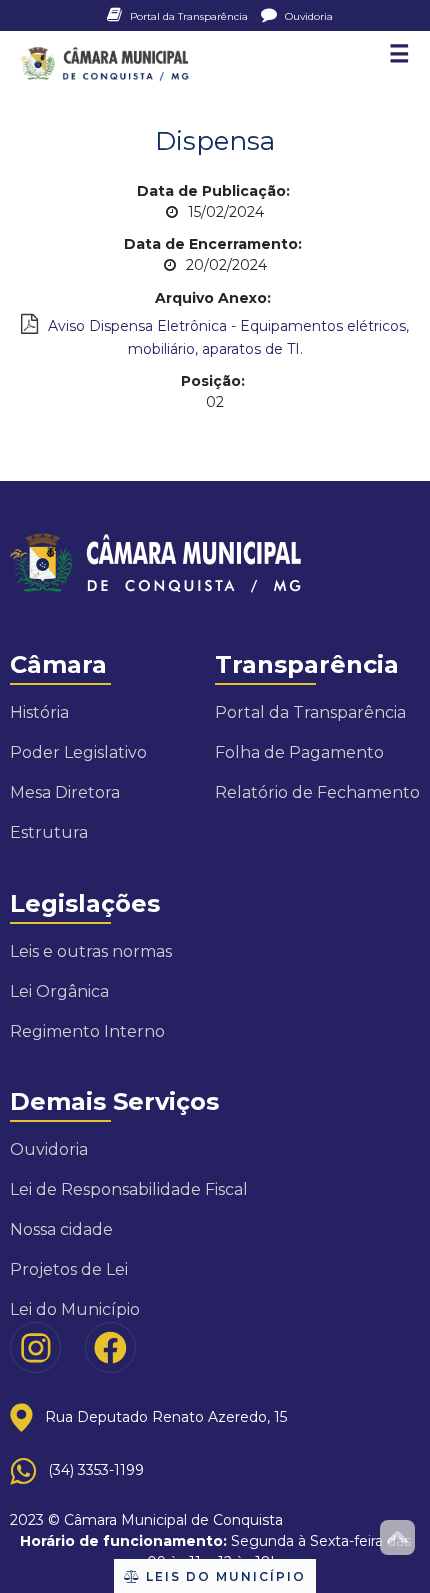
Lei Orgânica (59, 991)
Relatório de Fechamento (317, 792)
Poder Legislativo (78, 752)
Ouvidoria (307, 16)
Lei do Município (75, 1309)
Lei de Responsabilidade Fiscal (129, 1189)
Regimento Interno (87, 1031)
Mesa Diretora (65, 792)
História (39, 712)
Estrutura (49, 832)
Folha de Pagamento (299, 752)
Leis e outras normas (91, 951)
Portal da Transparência (189, 16)
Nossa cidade (61, 1229)
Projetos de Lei (69, 1269)
